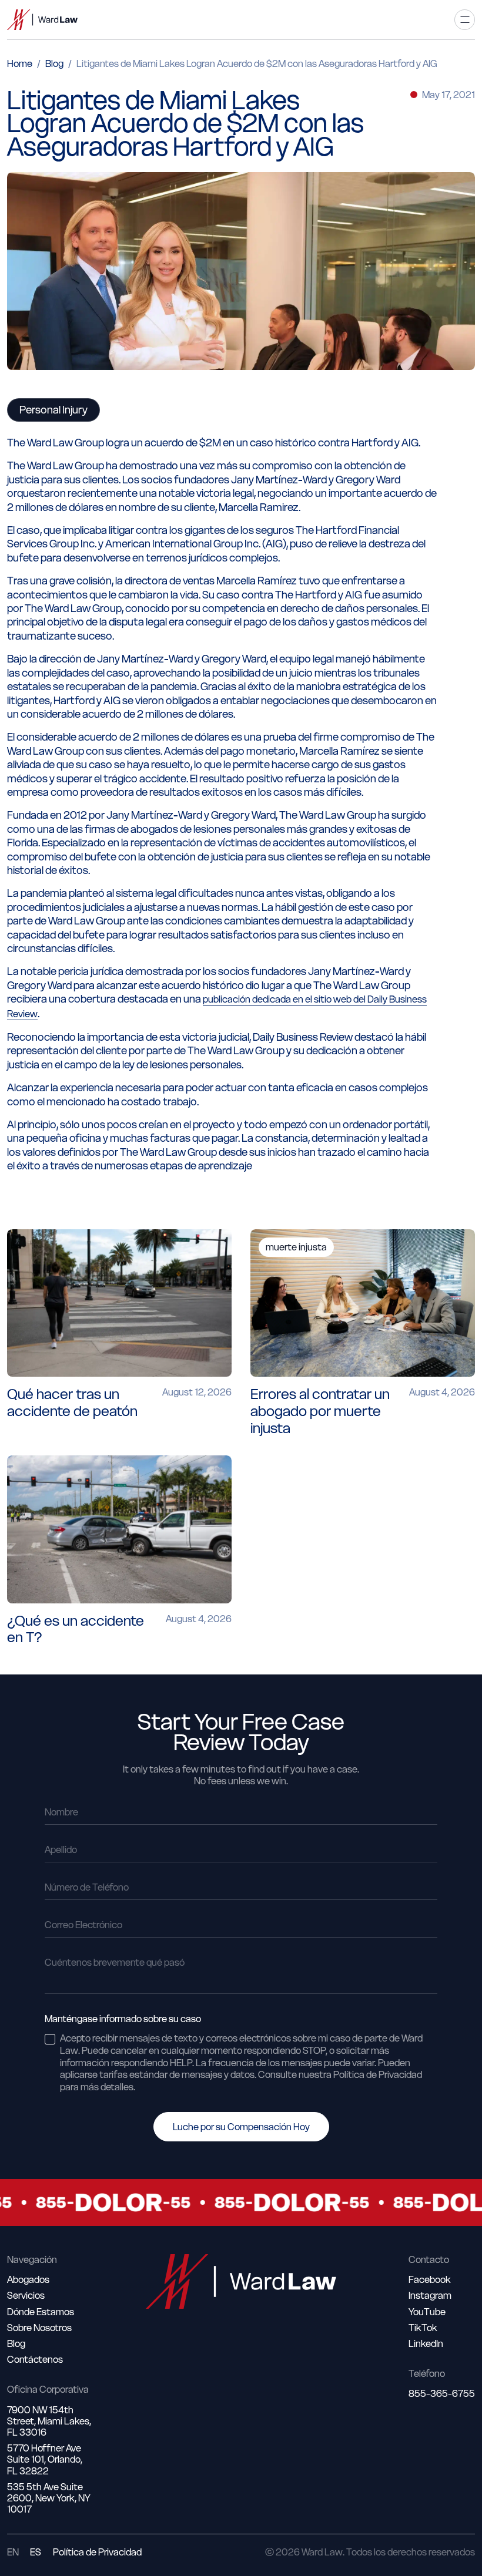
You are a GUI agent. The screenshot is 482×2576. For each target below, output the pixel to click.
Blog (54, 63)
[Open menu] (465, 20)
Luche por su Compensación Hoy (241, 2127)
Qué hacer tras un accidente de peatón (72, 1403)
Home (20, 63)
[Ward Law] (42, 20)
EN (13, 2552)
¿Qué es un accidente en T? (76, 1629)
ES (36, 2552)
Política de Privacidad (97, 2552)
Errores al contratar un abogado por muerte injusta (320, 1411)
